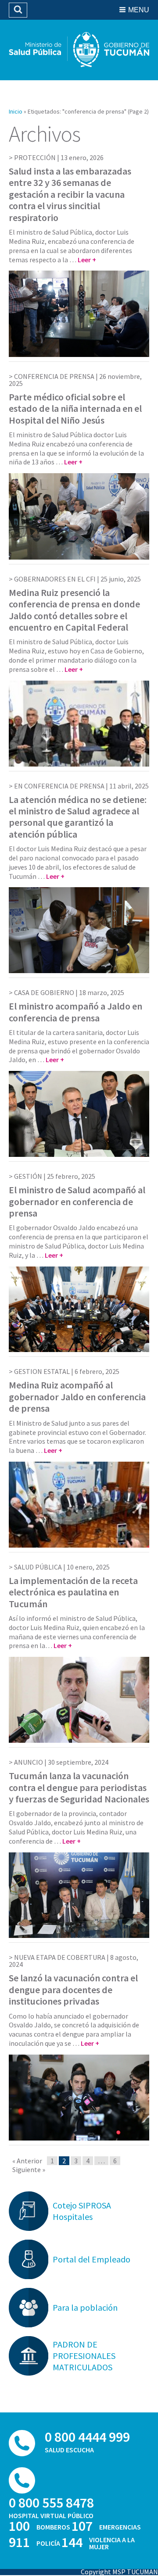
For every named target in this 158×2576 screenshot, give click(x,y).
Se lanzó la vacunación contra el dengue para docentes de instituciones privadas (73, 1989)
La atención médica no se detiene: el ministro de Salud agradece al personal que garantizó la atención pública (78, 817)
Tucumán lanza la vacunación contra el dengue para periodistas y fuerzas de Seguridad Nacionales (79, 1787)
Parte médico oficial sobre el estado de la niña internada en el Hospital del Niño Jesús (75, 409)
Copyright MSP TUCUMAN (119, 2572)
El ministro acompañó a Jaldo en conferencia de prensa (75, 1012)
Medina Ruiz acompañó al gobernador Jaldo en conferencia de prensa (77, 1397)
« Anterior (27, 2161)
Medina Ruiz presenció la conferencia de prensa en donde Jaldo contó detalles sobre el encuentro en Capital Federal (74, 610)
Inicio (16, 111)
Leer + (87, 260)
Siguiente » (29, 2169)
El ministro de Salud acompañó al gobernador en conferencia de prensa (77, 1201)
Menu (139, 10)
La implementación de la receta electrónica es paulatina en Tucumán (73, 1592)
